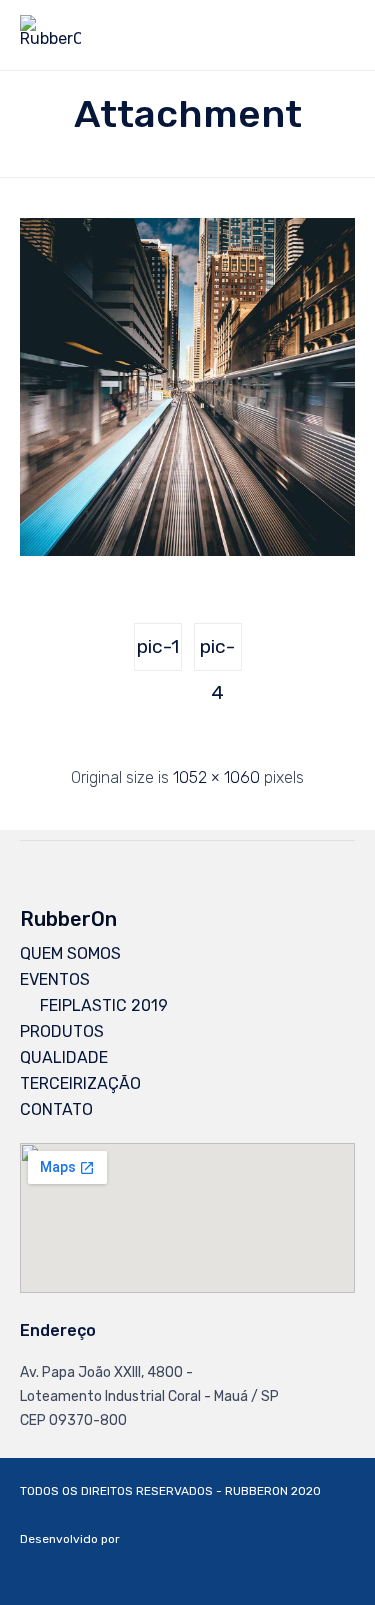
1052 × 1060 (216, 777)
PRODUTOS (62, 1031)
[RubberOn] (50, 35)
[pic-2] (187, 551)
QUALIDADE (64, 1057)
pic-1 (158, 646)
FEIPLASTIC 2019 (104, 1005)
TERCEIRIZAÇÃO (80, 1083)
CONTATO (56, 1109)
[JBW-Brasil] (305, 1568)
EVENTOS (55, 979)
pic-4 (217, 653)
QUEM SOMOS (70, 953)
